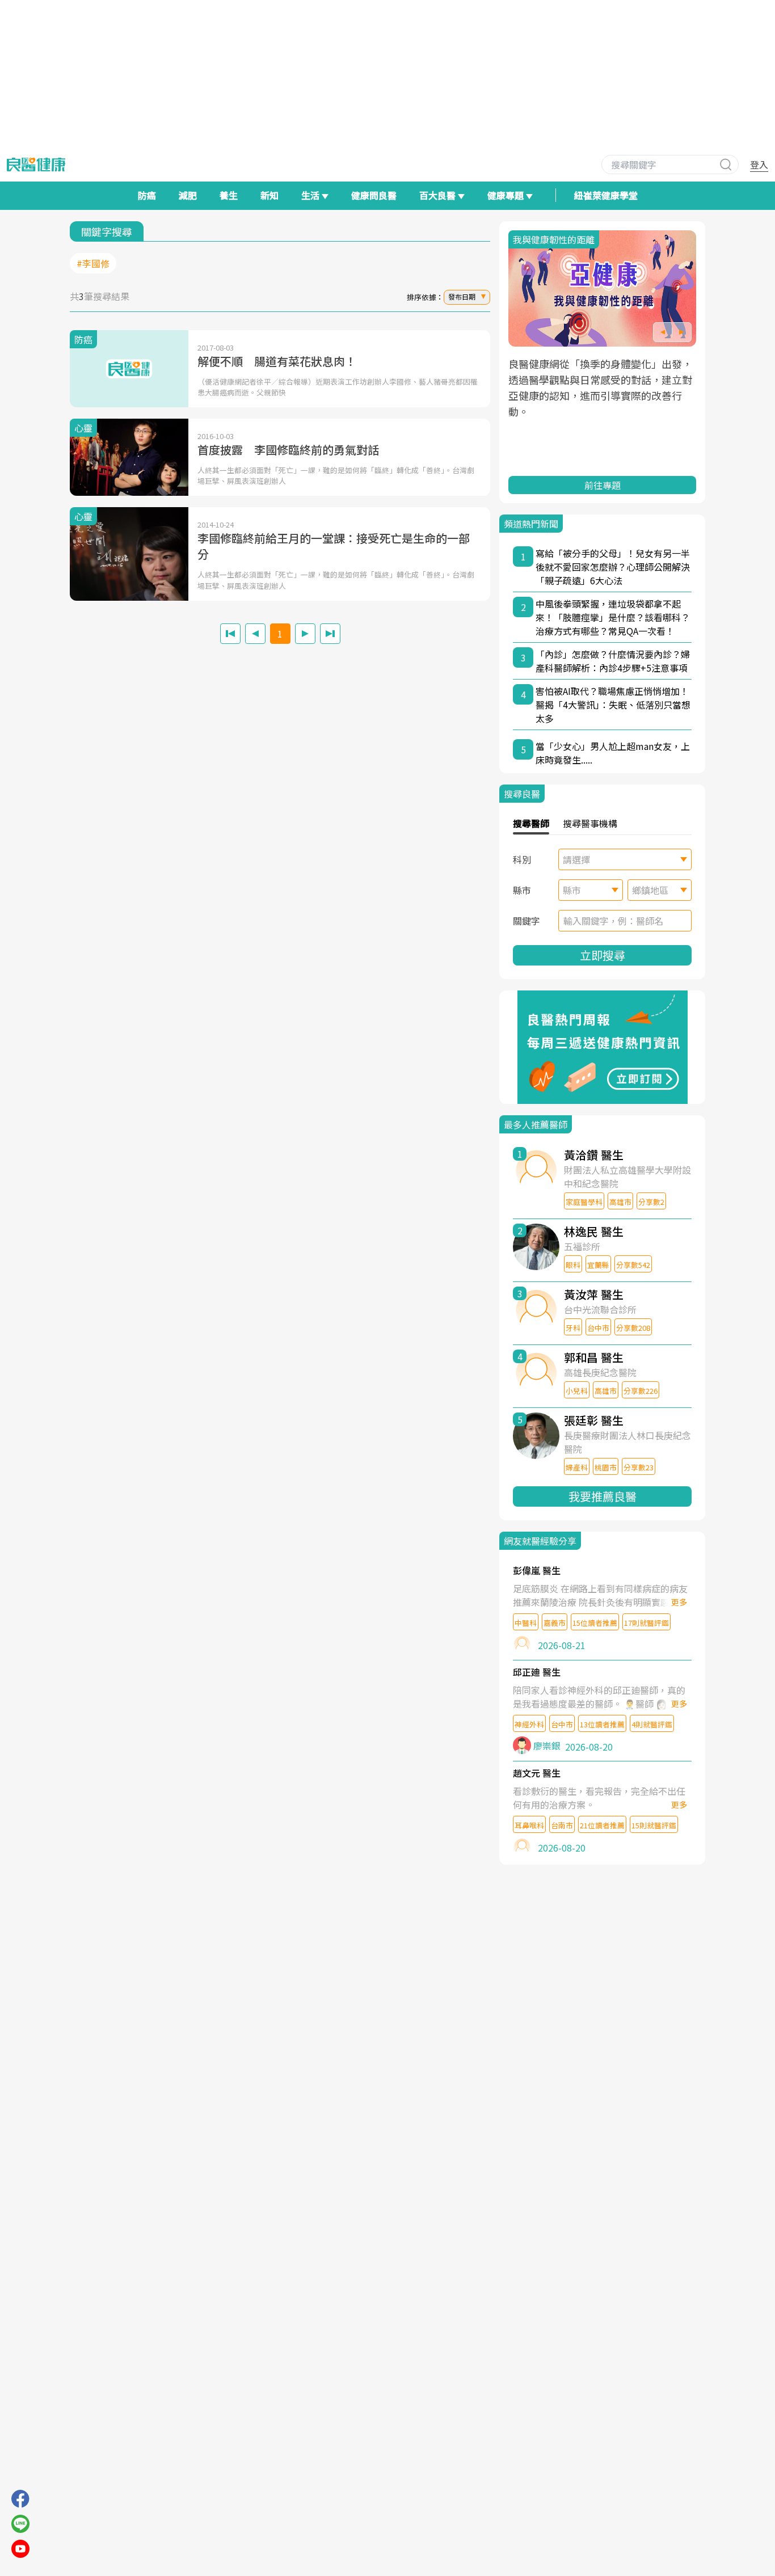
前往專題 (603, 485)
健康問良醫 (374, 195)
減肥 (188, 195)
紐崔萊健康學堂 (606, 195)
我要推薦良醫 (603, 1496)
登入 (759, 165)
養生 (229, 195)
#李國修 (93, 263)
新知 (269, 195)
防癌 (147, 195)
